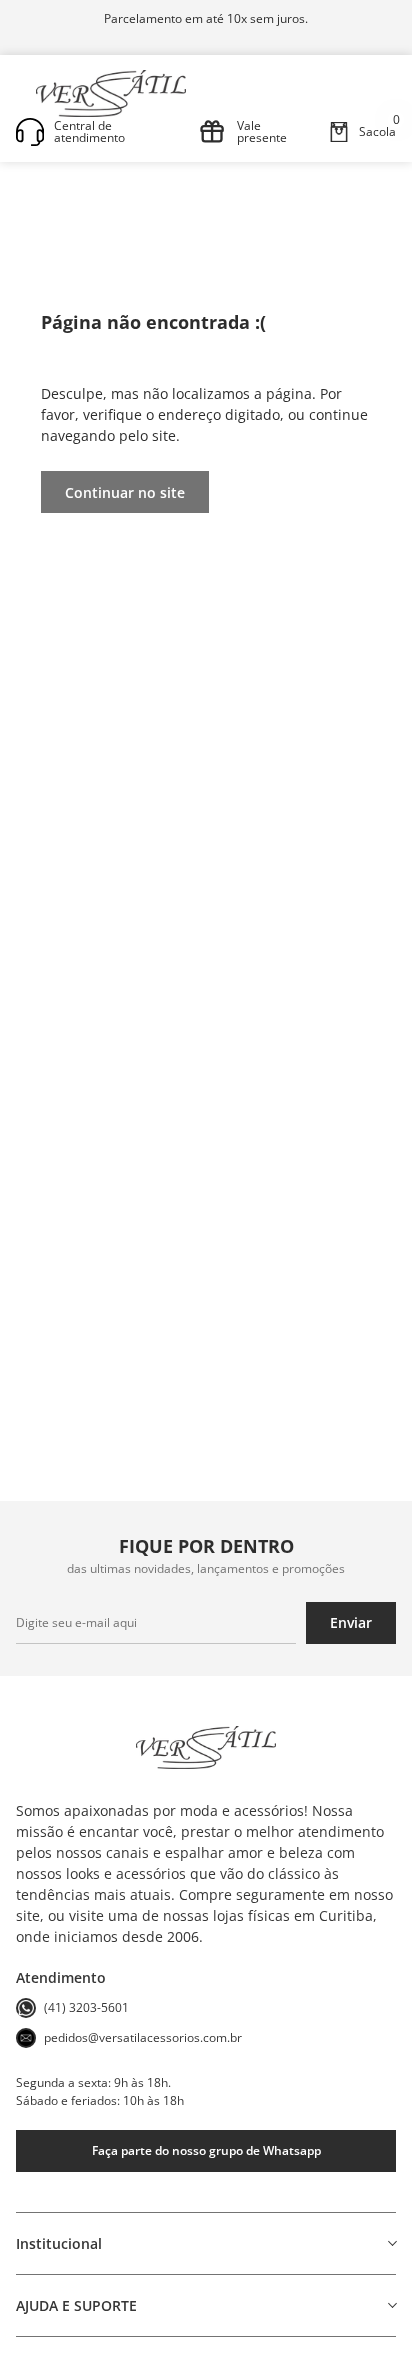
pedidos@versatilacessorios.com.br (143, 2037)
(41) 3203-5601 (86, 2007)
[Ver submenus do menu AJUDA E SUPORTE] (391, 2305)
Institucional (59, 2243)
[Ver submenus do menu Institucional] (391, 2243)
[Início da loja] (111, 93)
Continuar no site (125, 492)
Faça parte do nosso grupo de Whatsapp (206, 2150)
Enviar (351, 1622)
